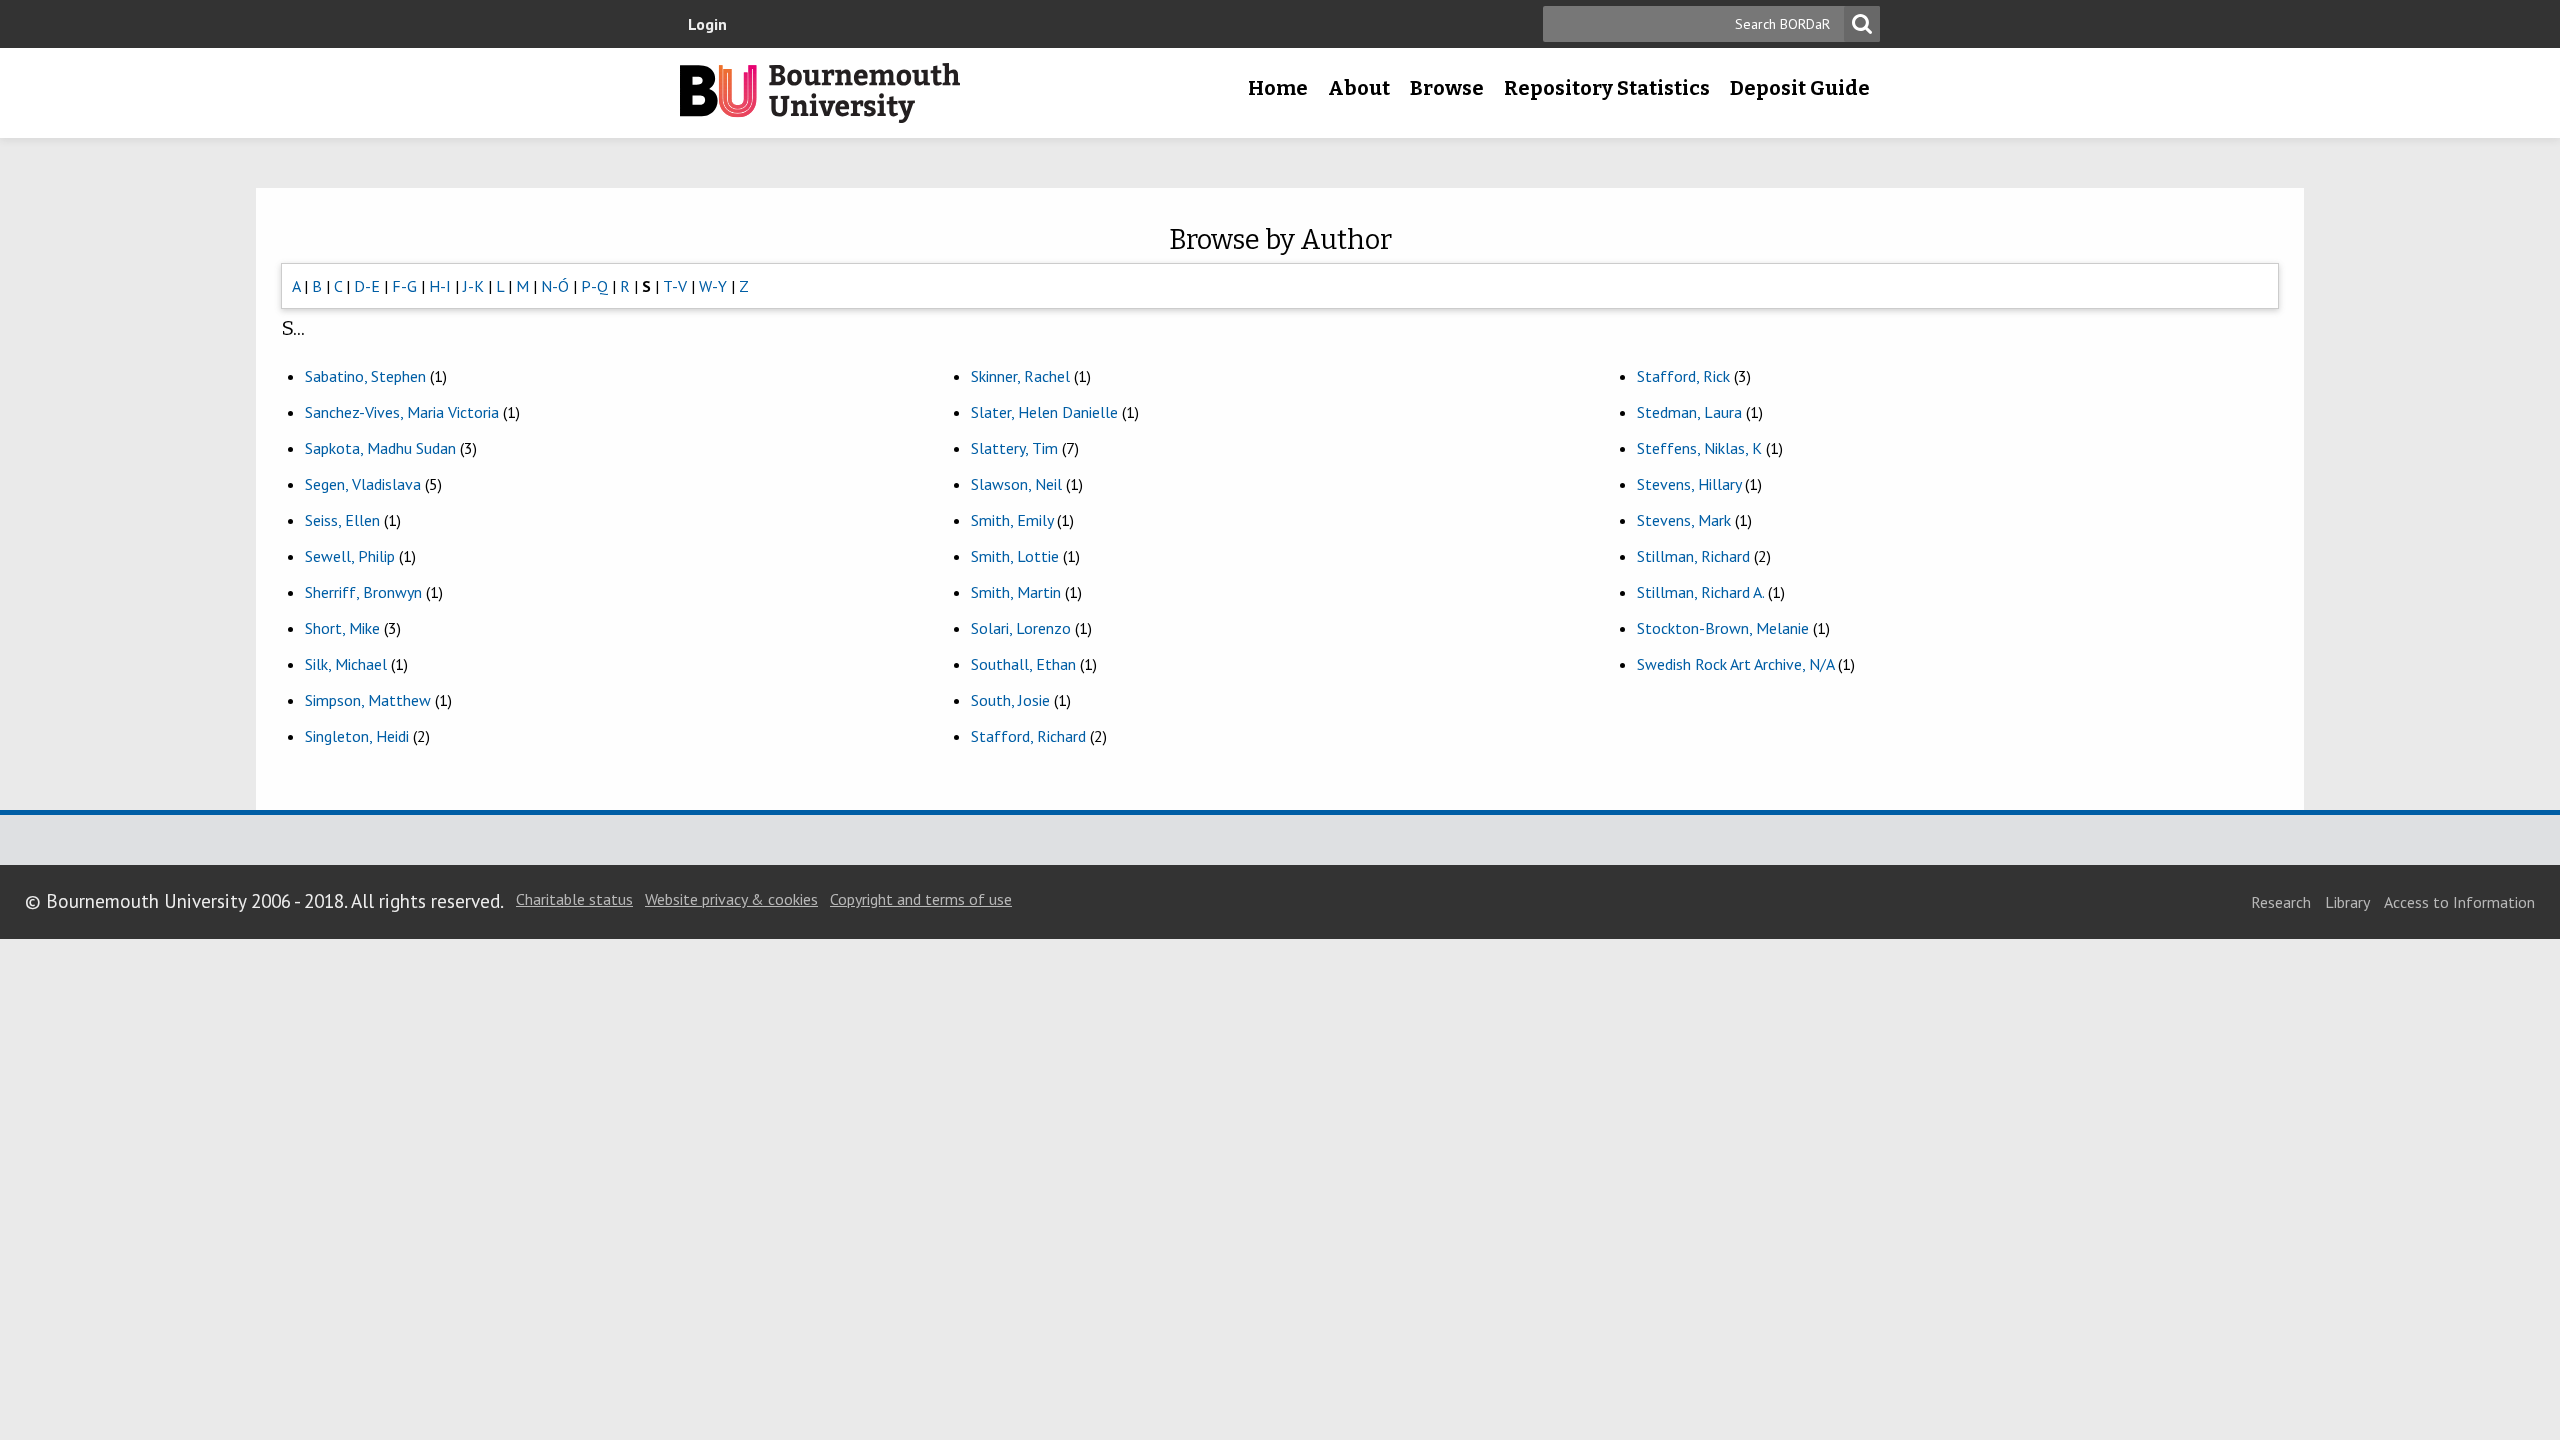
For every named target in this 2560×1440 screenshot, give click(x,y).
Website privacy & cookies (731, 899)
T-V (675, 286)
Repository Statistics (1607, 88)
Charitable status (574, 899)
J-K (473, 286)
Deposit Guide (1800, 88)
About (1359, 88)
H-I (440, 286)
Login (707, 24)
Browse (1447, 88)
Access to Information (2459, 902)
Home (1278, 88)
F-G (404, 286)
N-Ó (555, 286)
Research (2281, 902)
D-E (367, 286)
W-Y (713, 286)
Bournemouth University (820, 93)
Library (2347, 902)
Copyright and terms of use (921, 899)
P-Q (594, 286)
